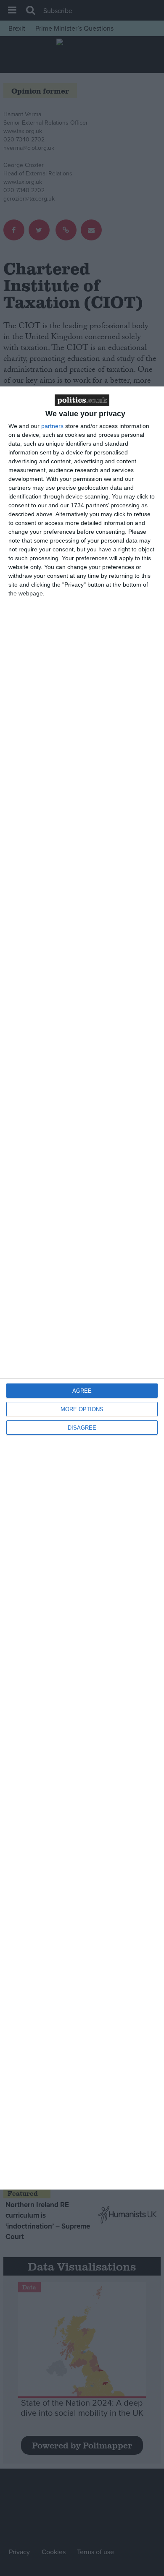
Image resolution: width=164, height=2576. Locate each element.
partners (52, 426)
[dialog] (82, 1288)
